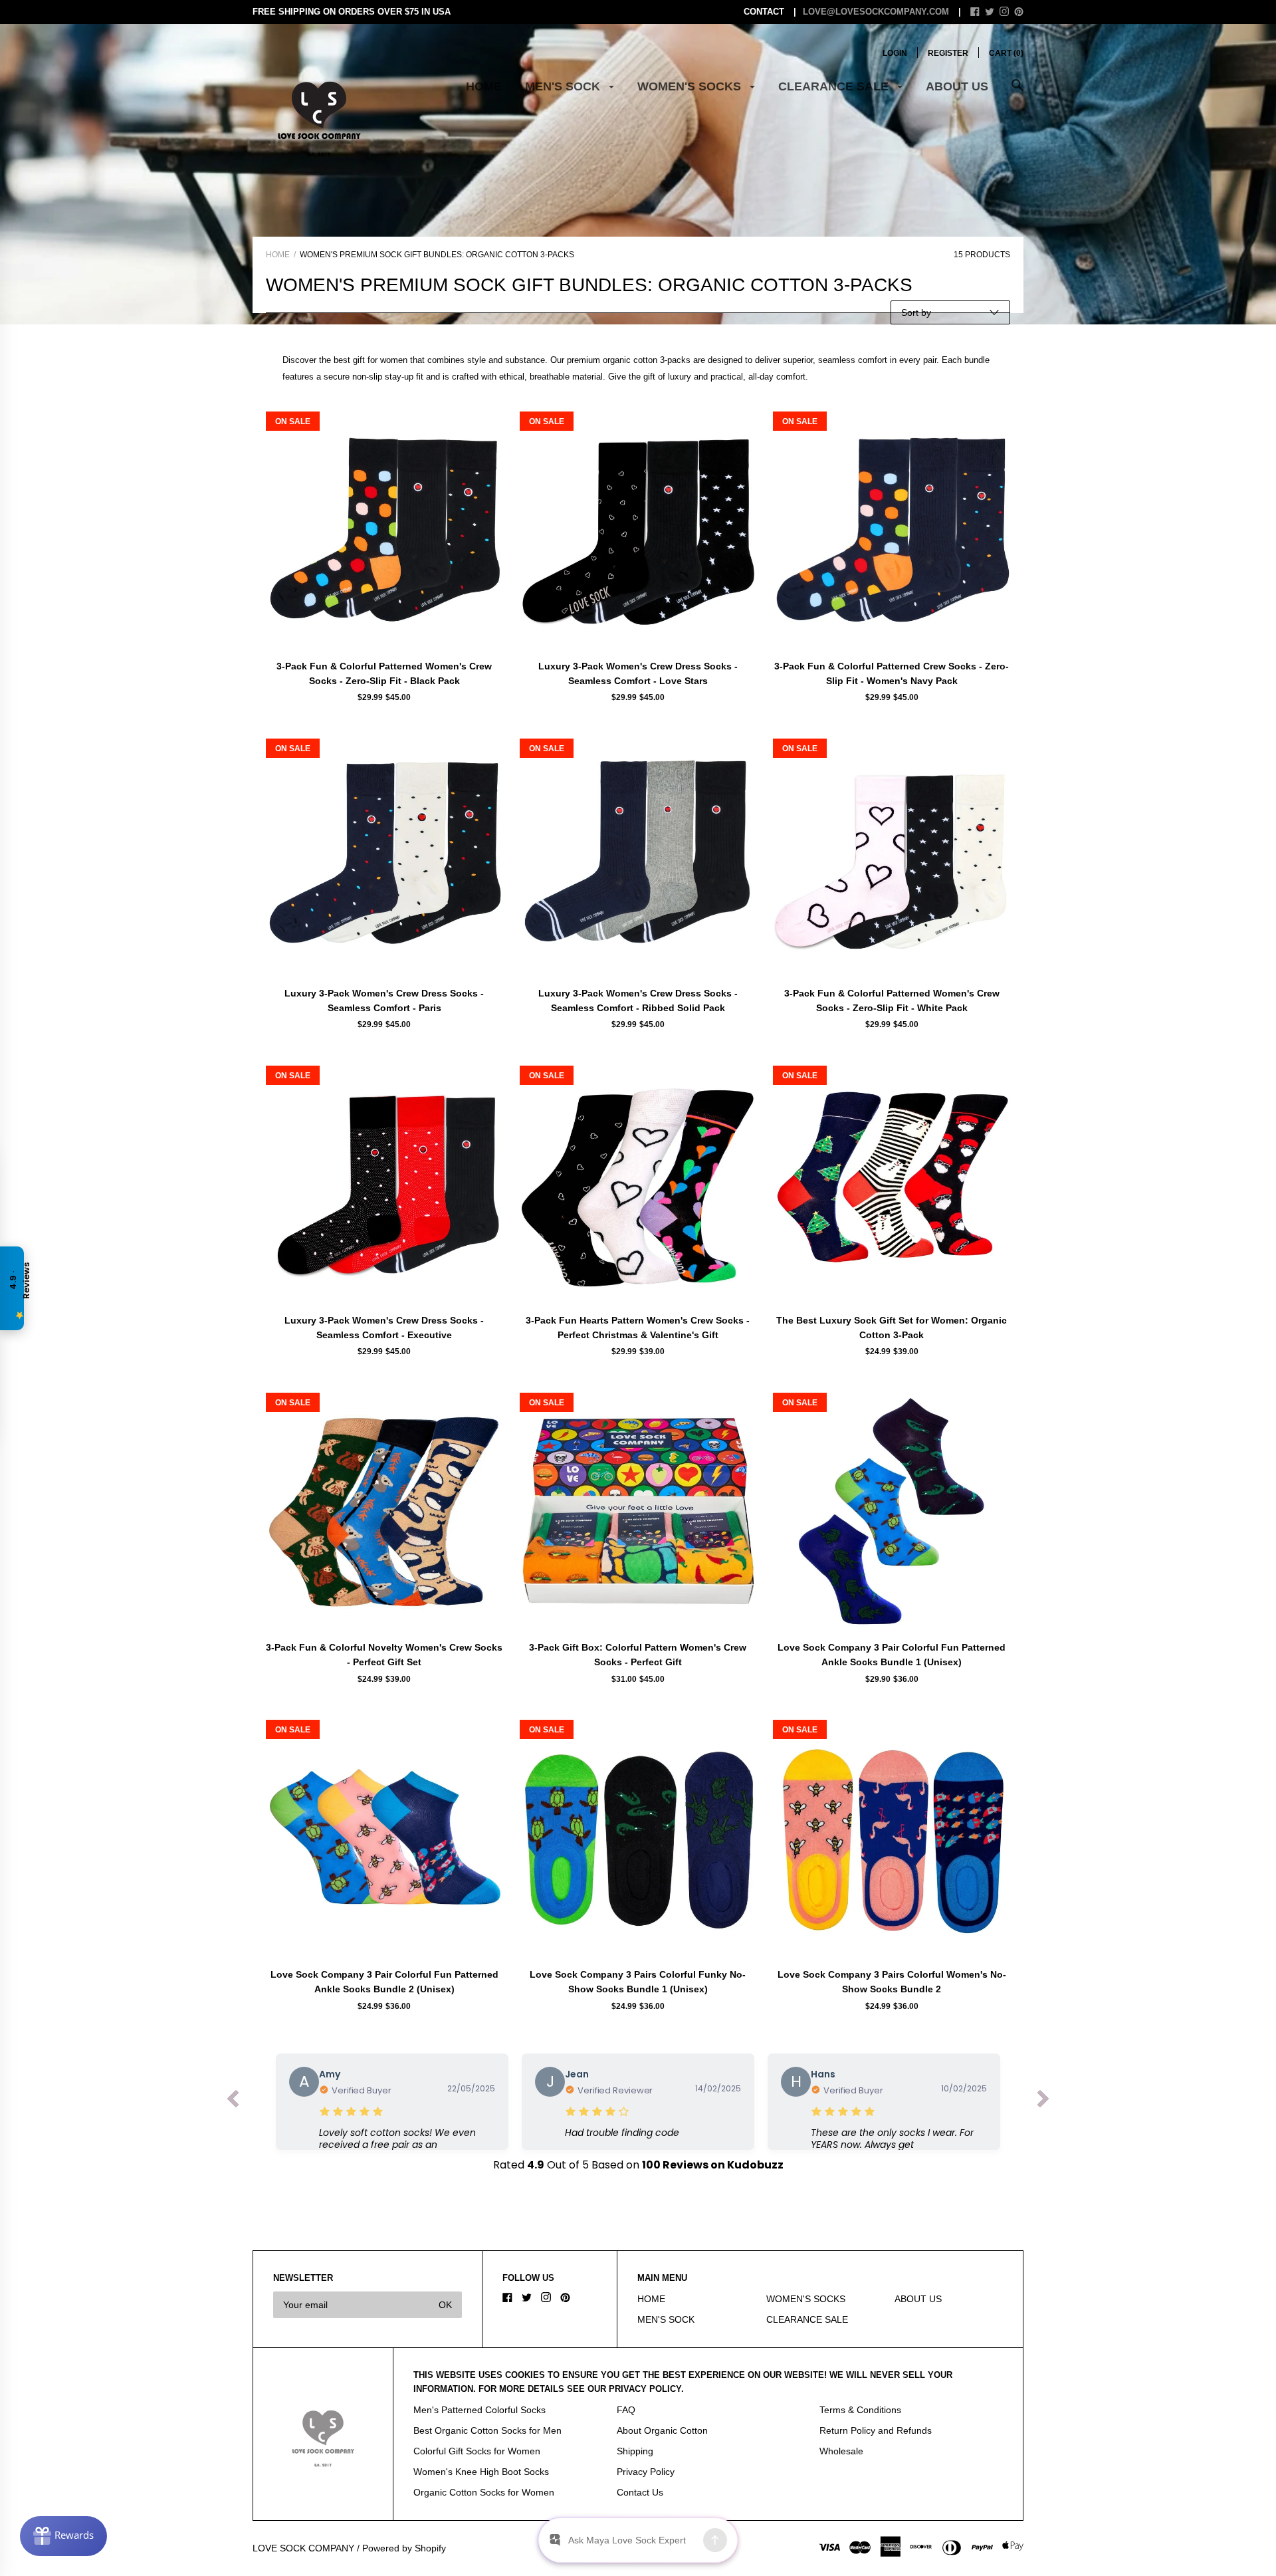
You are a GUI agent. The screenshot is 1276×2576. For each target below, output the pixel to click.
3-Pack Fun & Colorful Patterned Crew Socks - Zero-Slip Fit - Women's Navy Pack (892, 673)
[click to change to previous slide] (233, 2102)
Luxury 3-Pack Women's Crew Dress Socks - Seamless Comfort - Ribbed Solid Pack (638, 1000)
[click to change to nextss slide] (1043, 2102)
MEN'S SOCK (564, 86)
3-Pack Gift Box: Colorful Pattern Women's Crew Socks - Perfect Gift (638, 1655)
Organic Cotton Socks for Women (484, 2492)
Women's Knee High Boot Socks (481, 2472)
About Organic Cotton (662, 2430)
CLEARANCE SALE (835, 86)
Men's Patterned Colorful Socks (479, 2410)
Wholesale (841, 2451)
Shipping (635, 2451)
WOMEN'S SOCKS (691, 86)
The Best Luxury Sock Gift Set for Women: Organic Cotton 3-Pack (892, 1328)
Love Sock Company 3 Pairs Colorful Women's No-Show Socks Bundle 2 (892, 1982)
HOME (484, 86)
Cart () (1006, 53)
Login (895, 53)
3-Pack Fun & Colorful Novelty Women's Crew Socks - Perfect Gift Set (384, 1655)
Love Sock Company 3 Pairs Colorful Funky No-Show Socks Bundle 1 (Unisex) (638, 1982)
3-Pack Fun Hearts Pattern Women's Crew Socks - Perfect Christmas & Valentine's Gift (638, 1328)
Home (278, 255)
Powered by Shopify (404, 2548)
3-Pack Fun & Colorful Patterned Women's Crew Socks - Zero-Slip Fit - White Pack (892, 1000)
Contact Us (640, 2492)
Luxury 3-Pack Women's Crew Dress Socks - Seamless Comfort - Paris (384, 1000)
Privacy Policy (646, 2472)
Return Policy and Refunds (876, 2430)
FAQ (626, 2410)
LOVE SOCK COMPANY (303, 2548)
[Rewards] (63, 2536)
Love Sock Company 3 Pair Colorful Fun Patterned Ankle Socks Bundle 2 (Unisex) (384, 1982)
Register (948, 53)
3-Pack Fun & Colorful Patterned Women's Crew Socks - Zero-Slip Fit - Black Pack (384, 673)
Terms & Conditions (860, 2410)
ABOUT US (957, 86)
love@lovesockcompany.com (876, 12)
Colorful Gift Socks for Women (477, 2451)
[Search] (1017, 92)
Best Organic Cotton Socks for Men (487, 2430)
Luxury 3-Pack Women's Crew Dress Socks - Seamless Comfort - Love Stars (638, 673)
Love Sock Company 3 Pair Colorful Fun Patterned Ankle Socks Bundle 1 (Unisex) (892, 1655)
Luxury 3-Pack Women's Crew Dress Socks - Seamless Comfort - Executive (384, 1328)
